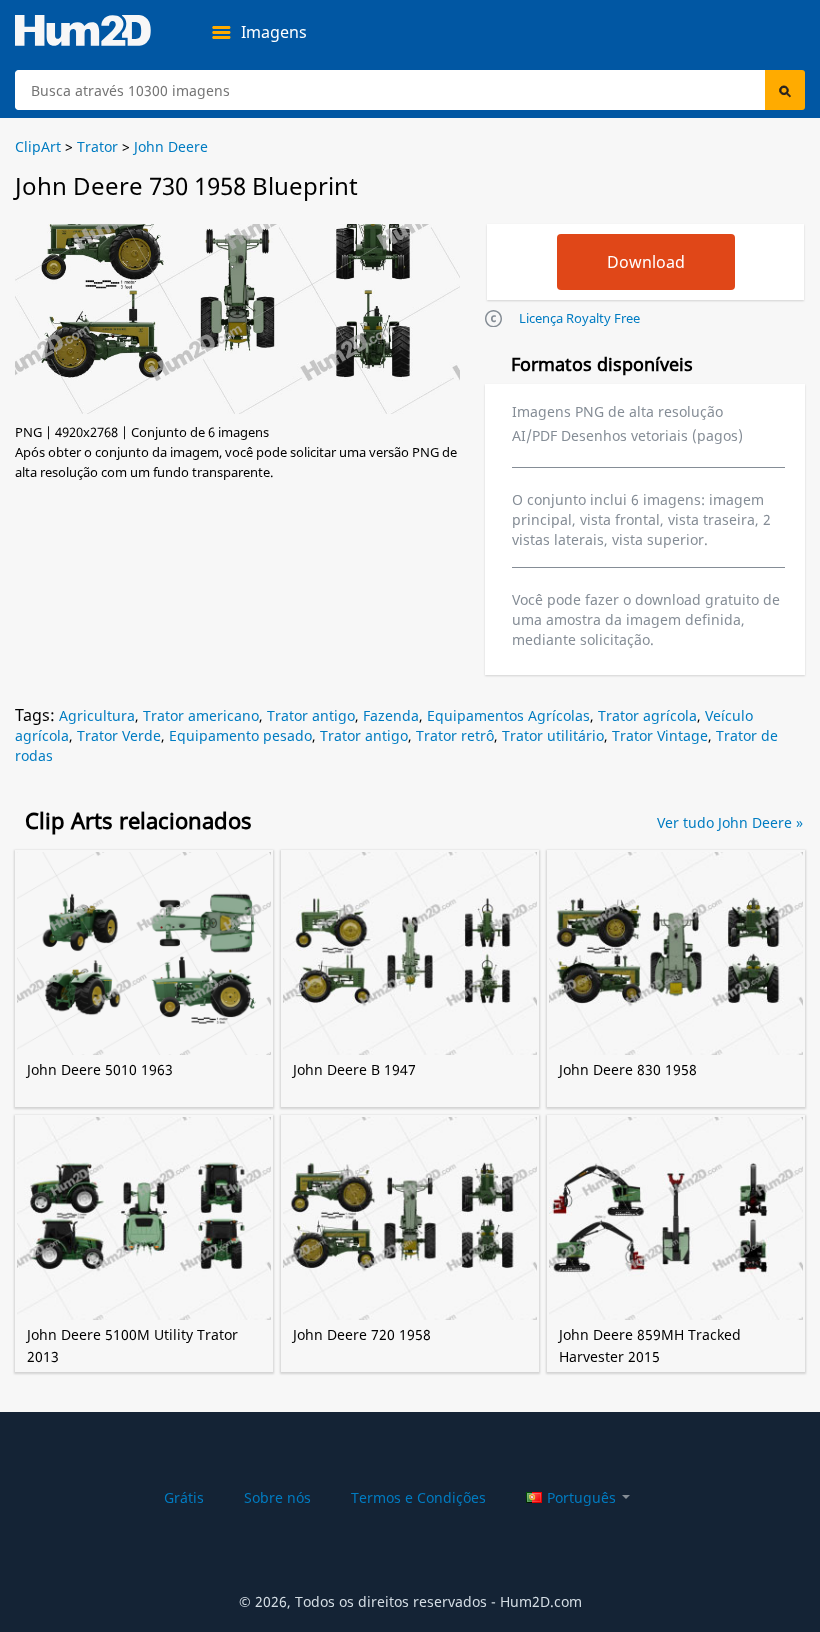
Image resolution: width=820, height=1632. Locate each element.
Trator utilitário (553, 735)
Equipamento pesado (240, 735)
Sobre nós (277, 1497)
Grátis (184, 1497)
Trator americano (201, 715)
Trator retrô (455, 735)
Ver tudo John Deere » (730, 822)
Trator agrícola (647, 715)
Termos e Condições (418, 1497)
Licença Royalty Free (579, 318)
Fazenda (391, 715)
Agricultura (97, 715)
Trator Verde (119, 735)
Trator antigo (311, 715)
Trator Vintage (660, 735)
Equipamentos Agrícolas (508, 715)
